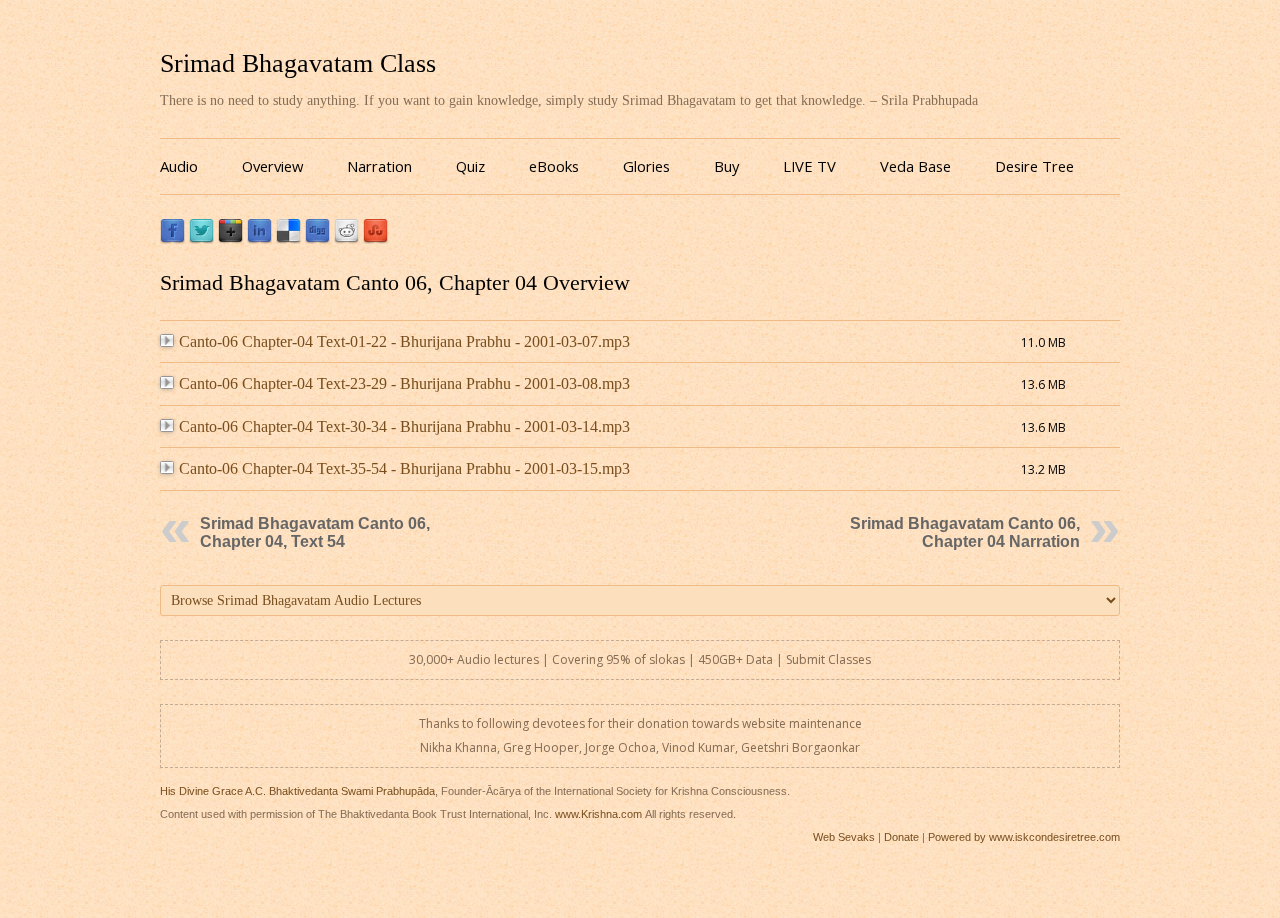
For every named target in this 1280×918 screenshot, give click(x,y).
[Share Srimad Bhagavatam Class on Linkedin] (259, 238)
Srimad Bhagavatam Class (298, 63)
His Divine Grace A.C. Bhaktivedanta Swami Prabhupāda (297, 791)
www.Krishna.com (598, 814)
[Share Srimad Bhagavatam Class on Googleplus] (230, 238)
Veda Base (915, 166)
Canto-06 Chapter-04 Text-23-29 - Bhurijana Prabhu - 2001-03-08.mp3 (404, 383)
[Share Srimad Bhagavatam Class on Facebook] (172, 238)
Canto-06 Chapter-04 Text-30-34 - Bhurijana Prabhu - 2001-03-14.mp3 (404, 426)
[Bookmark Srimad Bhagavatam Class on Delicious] (288, 238)
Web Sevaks (844, 837)
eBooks (554, 166)
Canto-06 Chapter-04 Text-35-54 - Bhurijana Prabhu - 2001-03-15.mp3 (404, 468)
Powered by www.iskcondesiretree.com (1024, 837)
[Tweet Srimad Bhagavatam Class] (201, 238)
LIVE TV (809, 166)
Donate (901, 837)
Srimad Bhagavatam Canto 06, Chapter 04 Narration (965, 532)
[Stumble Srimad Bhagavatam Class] (375, 238)
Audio (179, 166)
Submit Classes (828, 659)
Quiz (470, 166)
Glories (646, 166)
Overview (272, 166)
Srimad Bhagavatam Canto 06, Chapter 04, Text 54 (315, 532)
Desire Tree (1034, 166)
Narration (379, 166)
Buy (726, 166)
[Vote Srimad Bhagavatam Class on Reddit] (346, 238)
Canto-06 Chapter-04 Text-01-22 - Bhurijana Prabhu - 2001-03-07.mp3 (404, 341)
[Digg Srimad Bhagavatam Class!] (317, 238)
